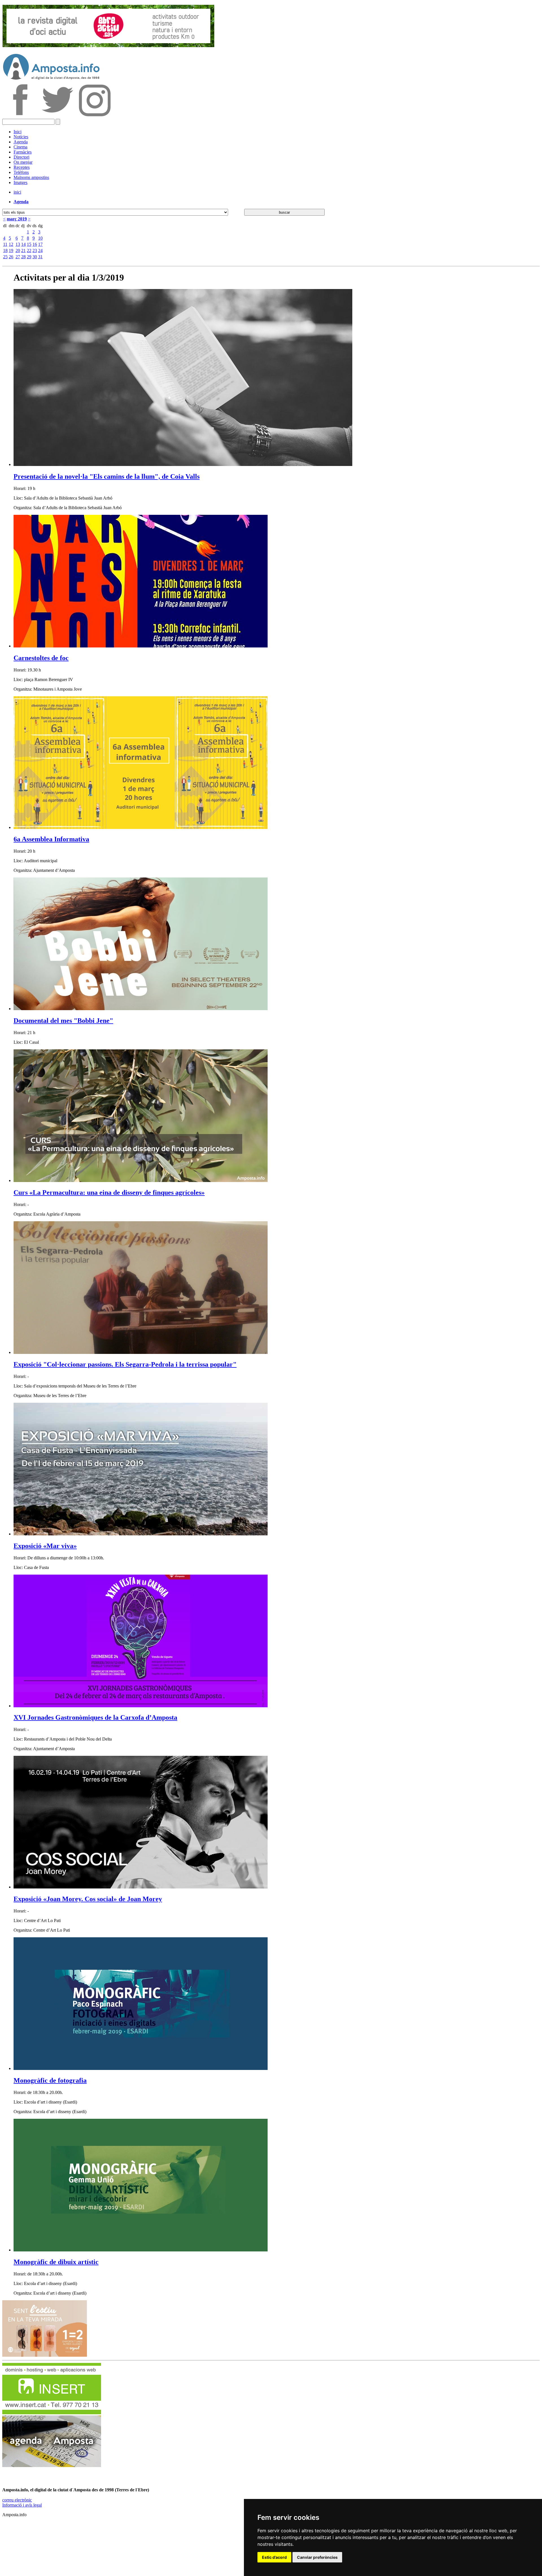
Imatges (20, 182)
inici (17, 192)
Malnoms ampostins (31, 177)
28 (23, 257)
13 (18, 244)
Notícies (21, 137)
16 (35, 244)
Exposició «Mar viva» (45, 1546)
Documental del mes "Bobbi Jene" (63, 1021)
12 (11, 244)
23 (35, 250)
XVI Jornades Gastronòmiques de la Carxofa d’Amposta (95, 1717)
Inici (18, 132)
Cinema (20, 147)
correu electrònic (17, 2500)
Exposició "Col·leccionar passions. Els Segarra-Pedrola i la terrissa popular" (125, 1364)
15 (29, 244)
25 (5, 257)
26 (11, 257)
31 (40, 257)
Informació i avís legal (22, 2505)
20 (18, 250)
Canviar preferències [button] (317, 2557)
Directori (21, 157)
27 (18, 257)
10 (40, 238)
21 (23, 250)
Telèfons (21, 172)
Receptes (22, 167)
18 (5, 250)
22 (29, 250)
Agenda (21, 142)
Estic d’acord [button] (274, 2557)
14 (23, 244)
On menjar (23, 162)
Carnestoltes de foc (41, 658)
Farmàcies (23, 152)
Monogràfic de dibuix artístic (56, 2262)
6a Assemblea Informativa (51, 839)
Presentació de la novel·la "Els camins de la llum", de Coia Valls (107, 476)
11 (5, 244)
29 (29, 257)
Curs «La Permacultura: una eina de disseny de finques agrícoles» (109, 1192)
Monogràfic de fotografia (50, 2080)
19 (11, 250)
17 (40, 244)
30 (35, 257)
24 (40, 250)
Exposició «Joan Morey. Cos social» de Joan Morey (88, 1899)
